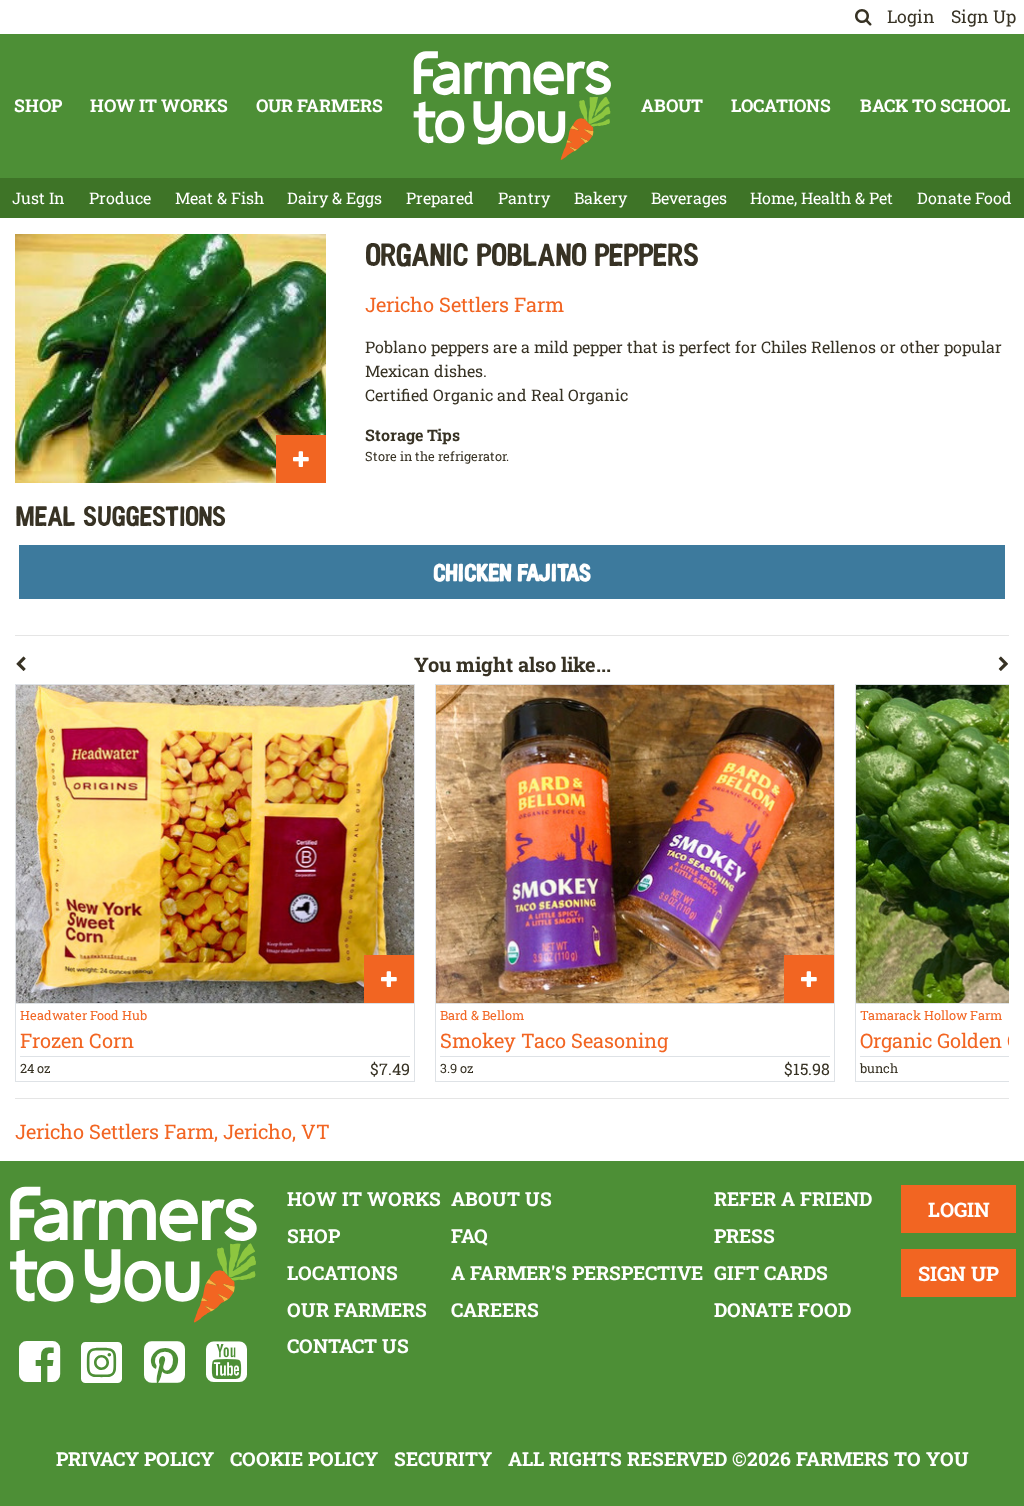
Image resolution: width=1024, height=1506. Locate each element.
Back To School (935, 105)
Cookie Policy (304, 1458)
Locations (781, 105)
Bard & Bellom (482, 1015)
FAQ (469, 1235)
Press (744, 1235)
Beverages (689, 197)
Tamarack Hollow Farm (931, 1015)
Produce (120, 197)
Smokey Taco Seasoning (554, 1040)
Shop (38, 105)
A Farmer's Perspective (577, 1272)
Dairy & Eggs (334, 197)
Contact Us (348, 1345)
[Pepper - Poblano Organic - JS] (170, 358)
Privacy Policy (135, 1458)
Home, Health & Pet (821, 197)
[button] (214, 668)
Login (911, 16)
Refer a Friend (793, 1198)
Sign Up (983, 16)
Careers (495, 1309)
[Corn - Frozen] (215, 844)
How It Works (159, 105)
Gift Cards (771, 1272)
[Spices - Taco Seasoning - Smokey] (635, 844)
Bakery (600, 197)
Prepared (440, 197)
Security (443, 1458)
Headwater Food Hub (83, 1015)
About (672, 105)
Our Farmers (319, 105)
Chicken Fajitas (512, 571)
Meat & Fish (219, 197)
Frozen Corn (77, 1040)
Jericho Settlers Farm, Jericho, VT (172, 1131)
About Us (501, 1198)
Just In (38, 197)
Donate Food (964, 197)
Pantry (524, 197)
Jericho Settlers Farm (464, 304)
